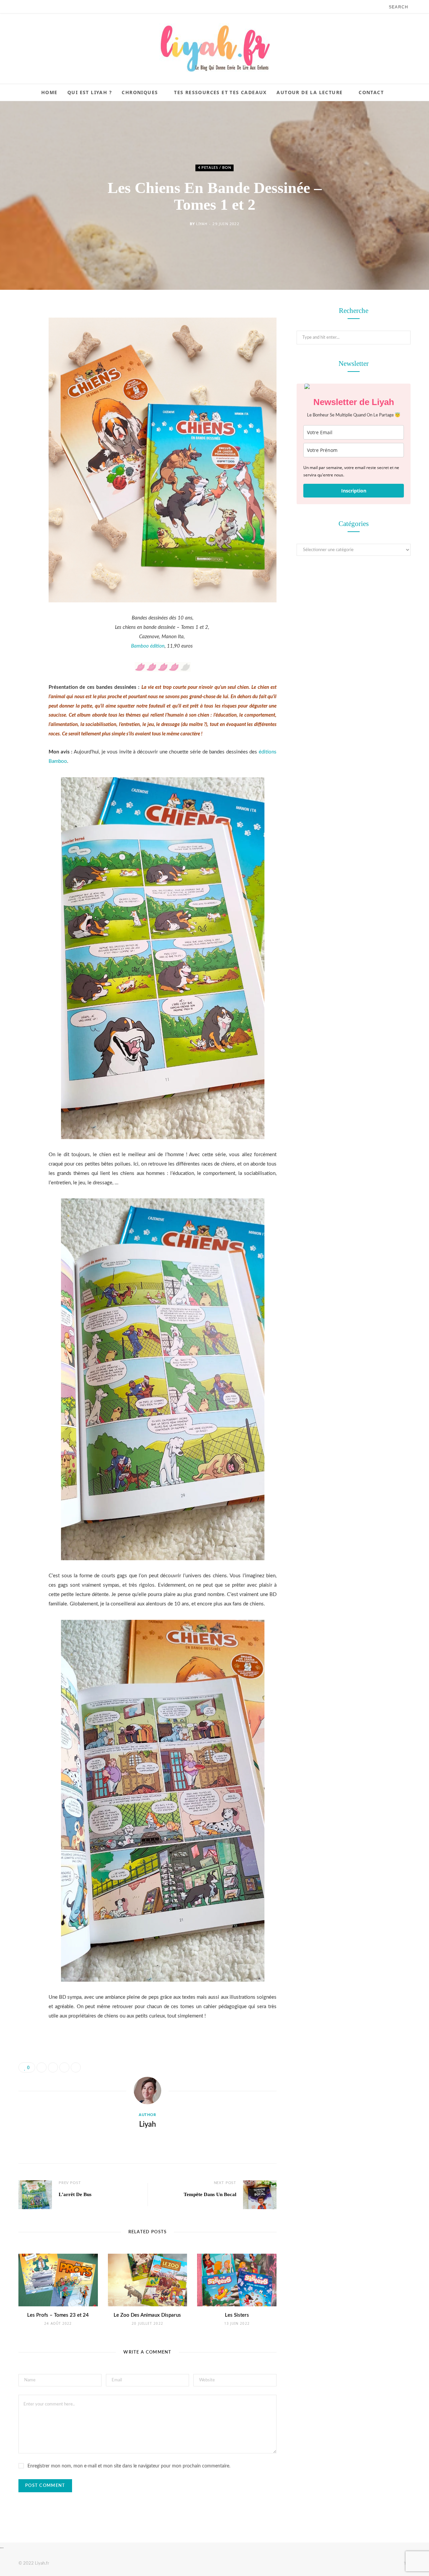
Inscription (354, 491)
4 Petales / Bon (215, 168)
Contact (371, 92)
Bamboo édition (148, 646)
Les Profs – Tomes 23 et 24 (58, 2315)
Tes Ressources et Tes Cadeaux (220, 92)
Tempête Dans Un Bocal (210, 2194)
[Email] (25, 383)
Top (407, 2563)
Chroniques (140, 92)
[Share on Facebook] (25, 332)
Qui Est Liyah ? (90, 92)
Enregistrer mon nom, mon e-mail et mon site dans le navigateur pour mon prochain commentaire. (129, 2466)
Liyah (202, 224)
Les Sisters (237, 2315)
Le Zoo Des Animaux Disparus (147, 2315)
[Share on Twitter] (25, 349)
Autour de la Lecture (310, 92)
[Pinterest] (25, 366)
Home (49, 92)
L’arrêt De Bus (75, 2194)
